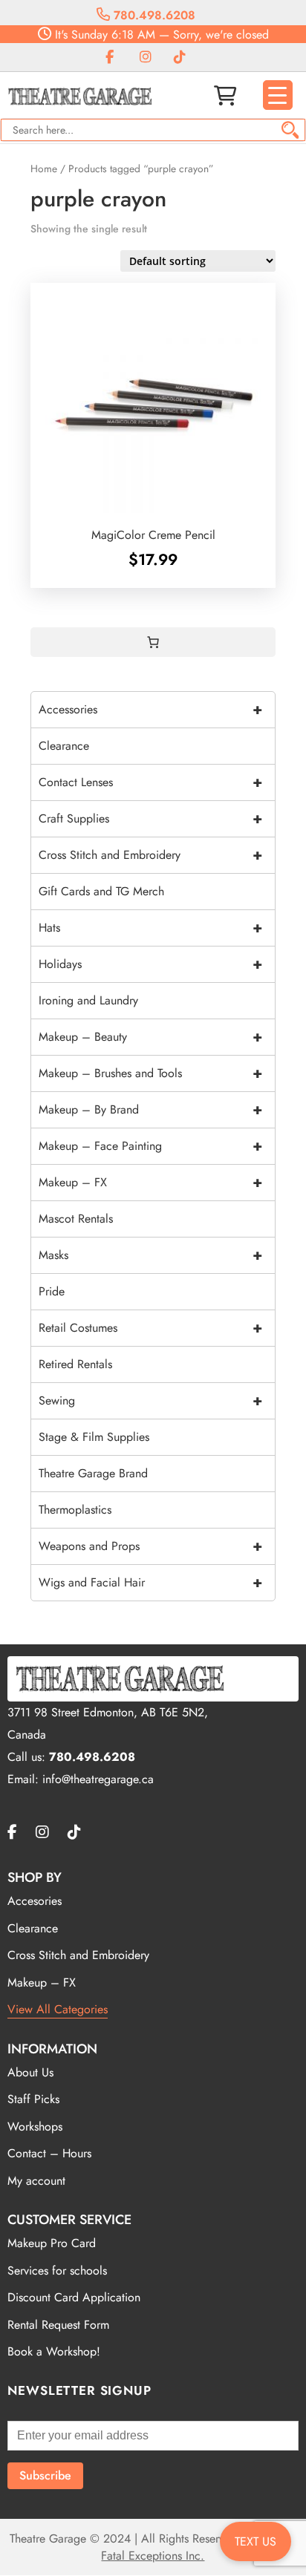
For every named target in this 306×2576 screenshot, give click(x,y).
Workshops (35, 2126)
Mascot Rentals (76, 1219)
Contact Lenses (150, 782)
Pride (52, 1291)
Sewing (150, 1400)
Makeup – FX (150, 1182)
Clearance (64, 746)
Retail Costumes (150, 1328)
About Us (30, 2072)
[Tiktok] (180, 58)
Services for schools (57, 2271)
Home (44, 169)
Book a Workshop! (54, 2351)
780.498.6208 (153, 15)
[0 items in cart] (153, 642)
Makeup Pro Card (52, 2243)
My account (36, 2181)
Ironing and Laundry (88, 1000)
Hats (150, 928)
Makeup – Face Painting (150, 1146)
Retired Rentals (75, 1364)
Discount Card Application (74, 2297)
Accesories (35, 1901)
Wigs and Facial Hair (150, 1582)
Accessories (150, 709)
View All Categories (58, 2009)
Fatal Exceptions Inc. (153, 2556)
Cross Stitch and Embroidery (150, 855)
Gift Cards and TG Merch (101, 891)
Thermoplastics (75, 1510)
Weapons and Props (150, 1546)
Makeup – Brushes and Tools (150, 1073)
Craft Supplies (150, 818)
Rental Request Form (58, 2325)
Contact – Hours (49, 2153)
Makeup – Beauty (150, 1037)
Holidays (150, 964)
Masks (150, 1255)
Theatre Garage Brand (93, 1473)
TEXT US (255, 2541)
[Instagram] (146, 58)
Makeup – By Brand (150, 1109)
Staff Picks (33, 2099)
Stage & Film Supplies (94, 1437)
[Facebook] (110, 58)
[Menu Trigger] (278, 95)
